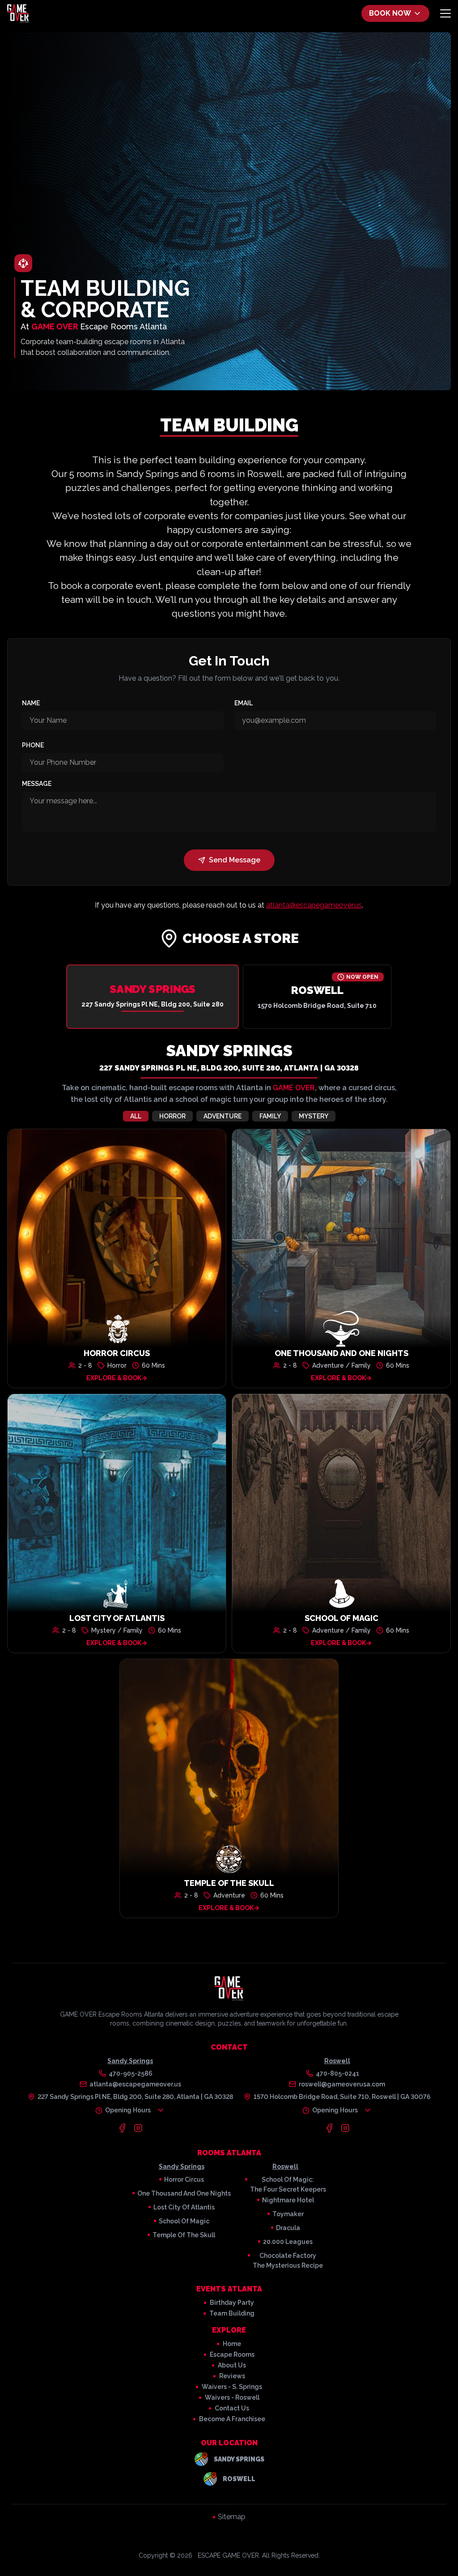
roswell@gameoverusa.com (342, 2084)
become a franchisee (232, 2419)
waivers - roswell (232, 2397)
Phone (33, 745)
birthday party (232, 2303)
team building (232, 2313)
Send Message (235, 860)
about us (232, 2365)
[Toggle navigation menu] (445, 13)
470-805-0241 (337, 2073)
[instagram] (138, 2128)
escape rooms (232, 2354)
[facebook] (122, 2128)
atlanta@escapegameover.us (314, 905)
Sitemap (232, 2517)
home (232, 2344)
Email (244, 703)
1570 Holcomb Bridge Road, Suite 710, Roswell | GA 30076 (342, 2097)
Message (37, 784)
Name (31, 703)
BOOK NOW (390, 13)
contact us (232, 2408)
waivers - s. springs (232, 2387)
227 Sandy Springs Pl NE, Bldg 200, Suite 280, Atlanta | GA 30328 (229, 1068)
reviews (232, 2376)
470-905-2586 (131, 2073)
